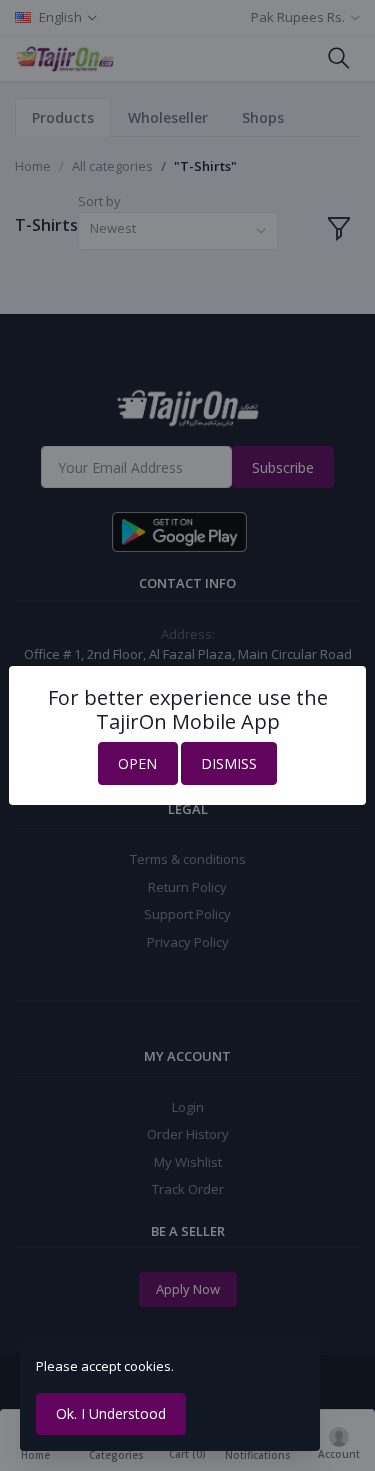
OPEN (137, 763)
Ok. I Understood (111, 1413)
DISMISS (229, 763)
